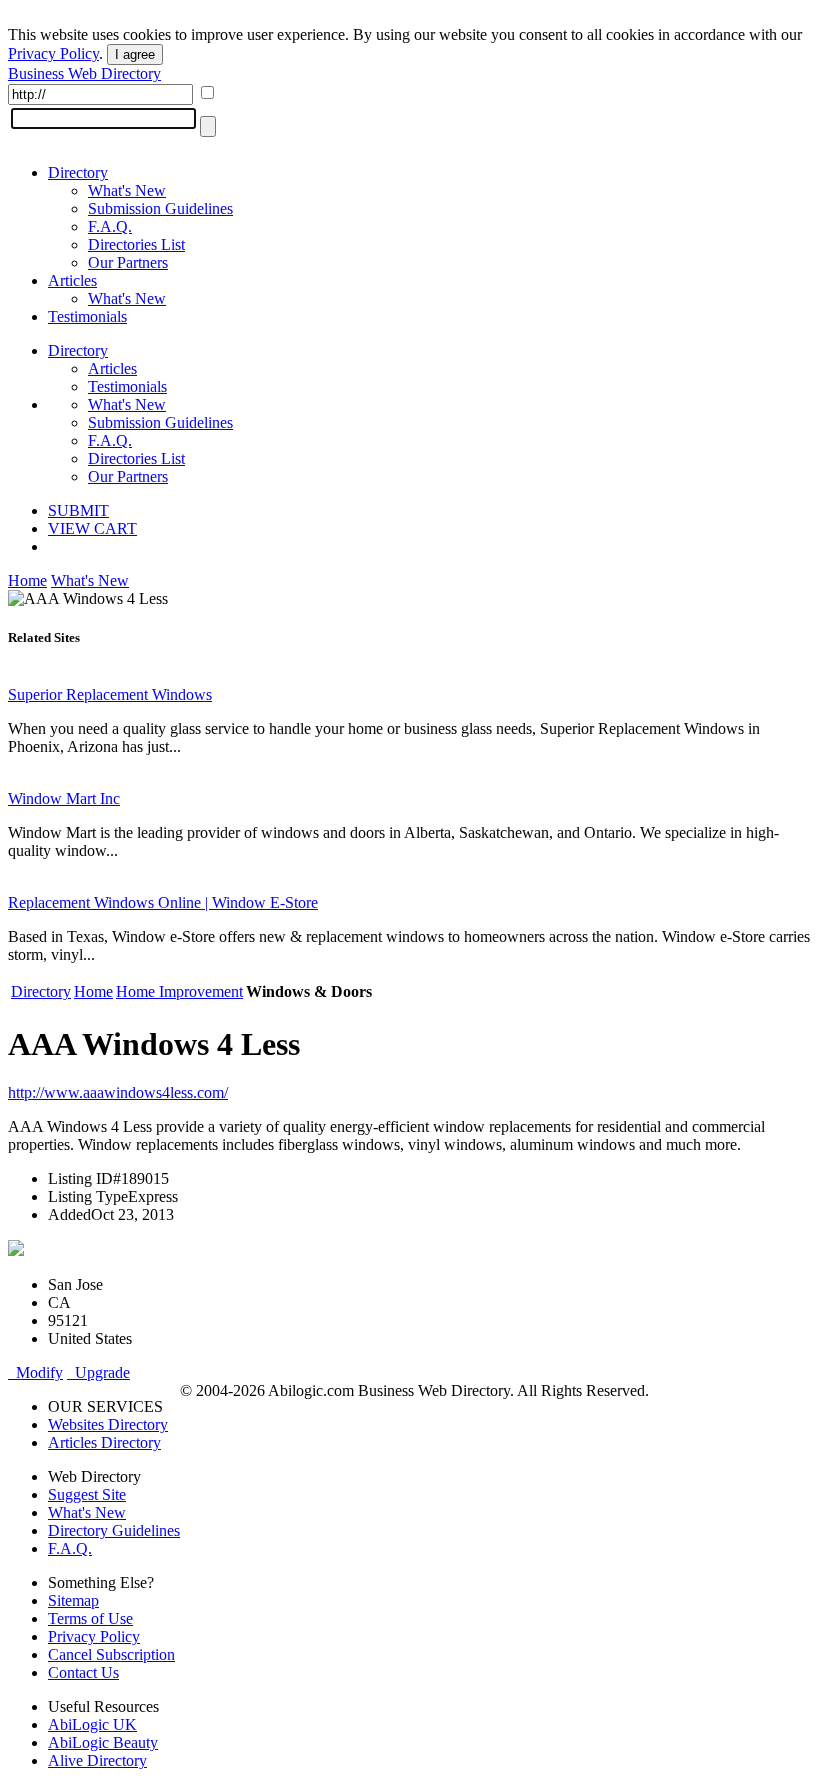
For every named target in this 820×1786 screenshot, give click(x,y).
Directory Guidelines (114, 1530)
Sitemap (73, 1600)
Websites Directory (108, 1424)
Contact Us (83, 1672)
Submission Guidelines (160, 208)
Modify (35, 1372)
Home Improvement (179, 991)
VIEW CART (92, 528)
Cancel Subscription (111, 1654)
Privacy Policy (53, 53)
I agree (135, 54)
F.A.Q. (110, 226)
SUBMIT (78, 510)
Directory (78, 172)
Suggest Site (87, 1494)
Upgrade (98, 1372)
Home (27, 580)
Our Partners (128, 262)
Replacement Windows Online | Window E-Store (163, 902)
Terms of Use (90, 1618)
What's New (127, 190)
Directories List (136, 244)
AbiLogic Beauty (103, 1742)
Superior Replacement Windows (110, 694)
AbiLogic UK (92, 1724)
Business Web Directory (84, 73)
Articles (72, 280)
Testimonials (87, 316)
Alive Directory (97, 1760)
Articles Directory (104, 1442)
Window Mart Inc (64, 798)
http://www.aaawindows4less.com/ (118, 1092)
